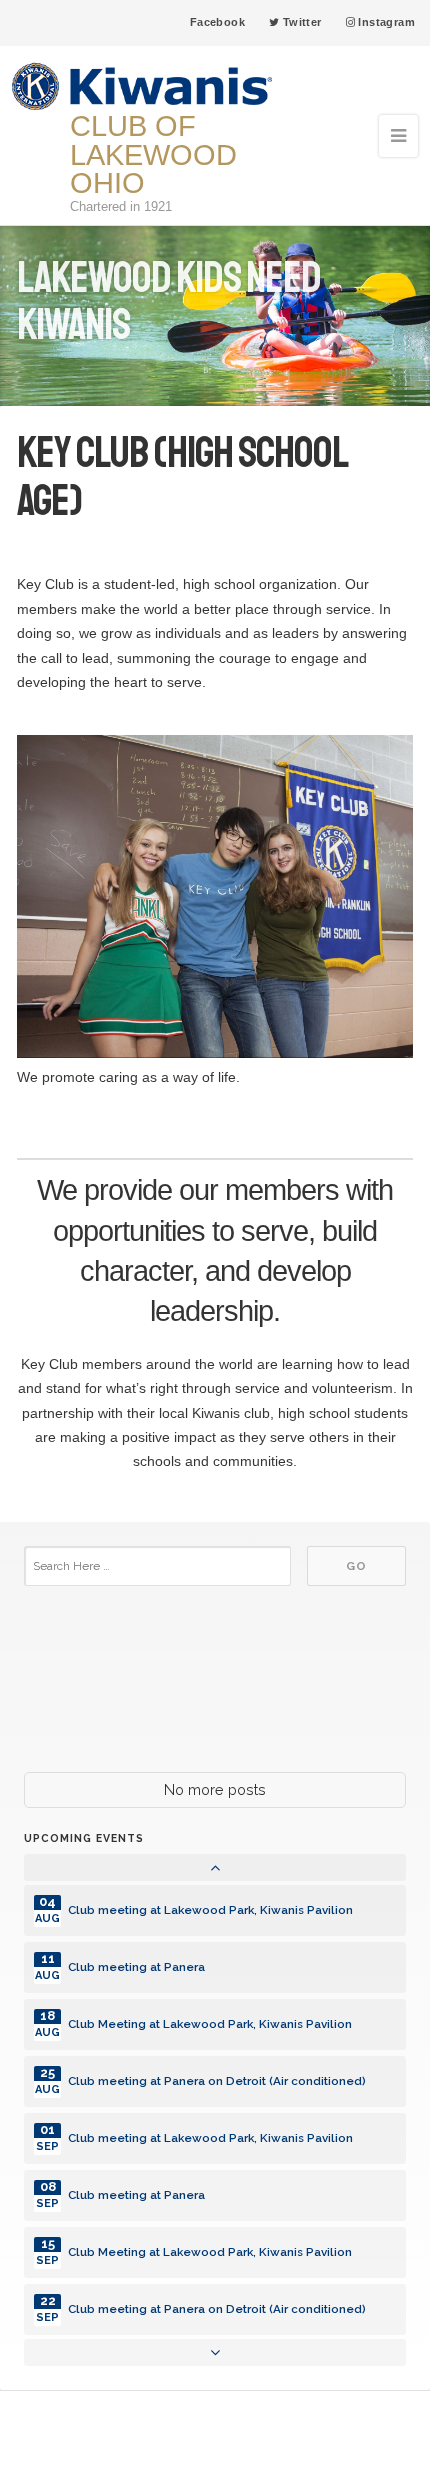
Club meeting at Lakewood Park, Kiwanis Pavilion (210, 1910)
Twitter (300, 22)
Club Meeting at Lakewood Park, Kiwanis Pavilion (210, 2024)
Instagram (385, 22)
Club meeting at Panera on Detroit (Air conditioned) (217, 2081)
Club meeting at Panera (136, 1967)
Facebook (217, 22)
